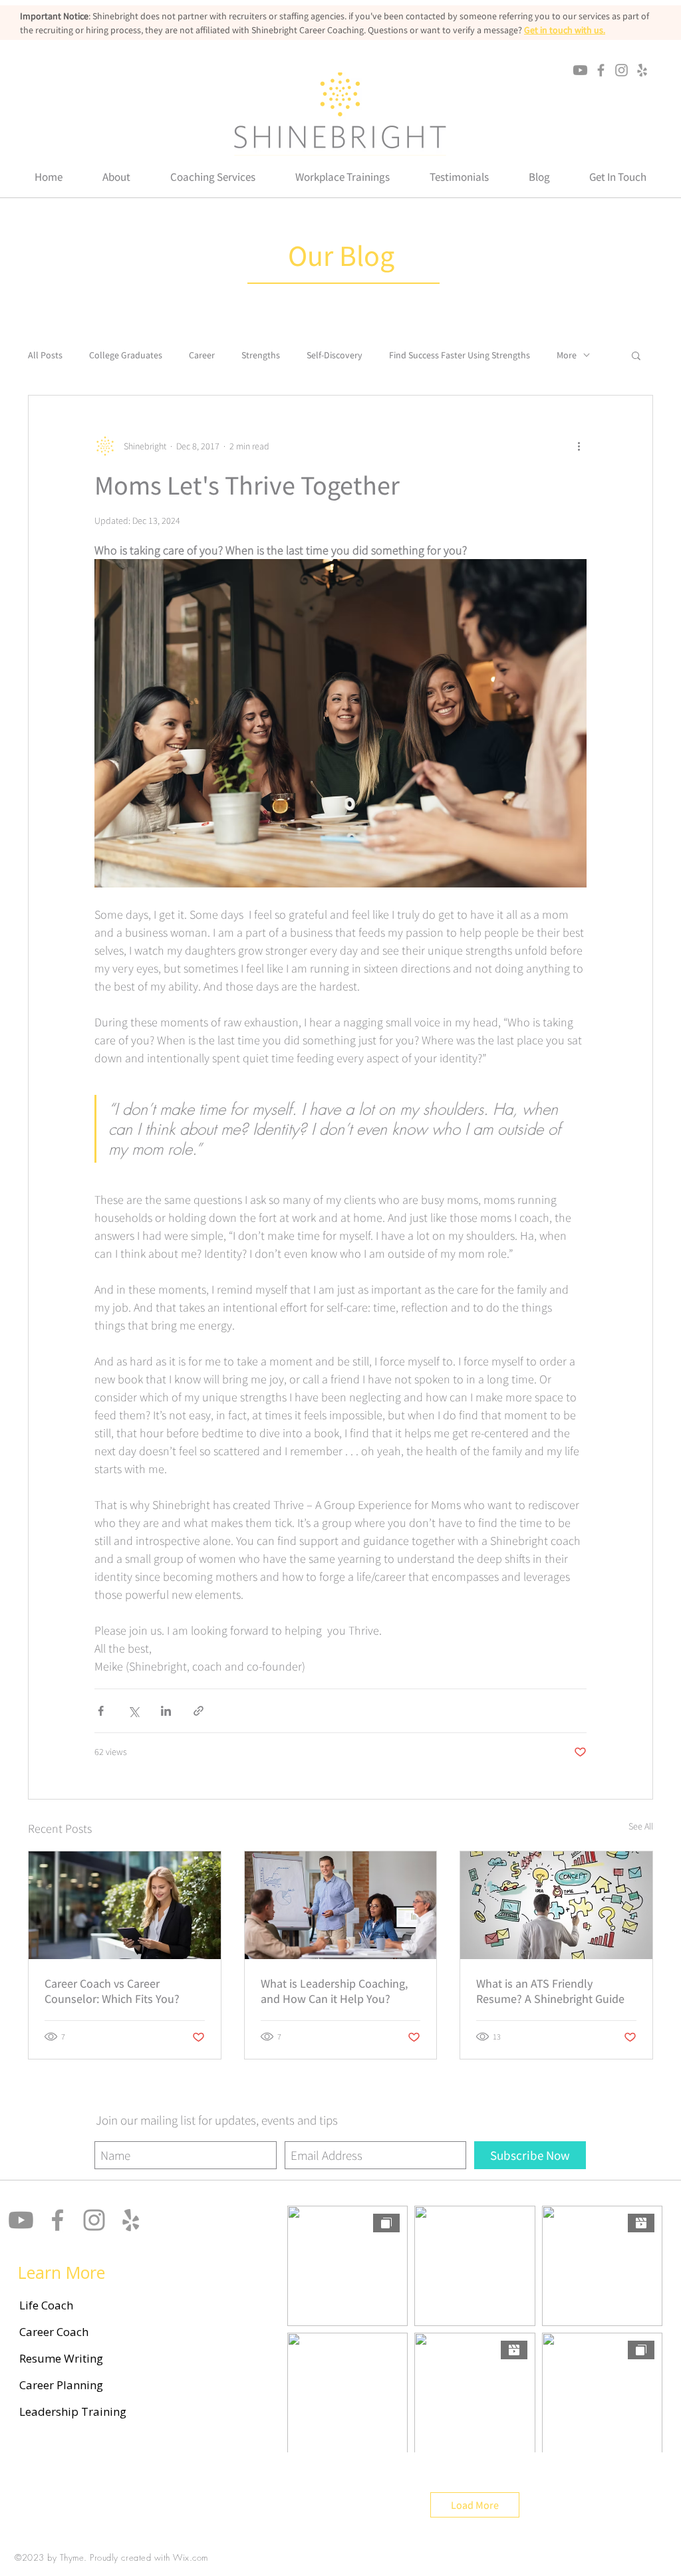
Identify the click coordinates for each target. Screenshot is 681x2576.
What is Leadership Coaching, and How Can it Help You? (334, 1991)
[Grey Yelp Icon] (642, 70)
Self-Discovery (335, 355)
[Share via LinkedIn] (166, 1711)
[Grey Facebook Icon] (601, 70)
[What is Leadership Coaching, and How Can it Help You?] (341, 1905)
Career (202, 355)
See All (641, 1826)
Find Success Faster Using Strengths (460, 355)
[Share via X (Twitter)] (133, 1711)
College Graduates (126, 355)
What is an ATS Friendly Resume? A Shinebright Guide (550, 1991)
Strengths (261, 355)
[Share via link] (199, 1711)
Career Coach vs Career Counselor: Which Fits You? (112, 1991)
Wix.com (191, 2557)
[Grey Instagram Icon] (621, 70)
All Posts (45, 355)
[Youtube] (580, 70)
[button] (116, 177)
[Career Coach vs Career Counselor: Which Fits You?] (125, 1905)
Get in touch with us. (565, 30)
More (567, 355)
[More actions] (579, 446)
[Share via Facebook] (101, 1711)
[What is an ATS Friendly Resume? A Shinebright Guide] (556, 1905)
